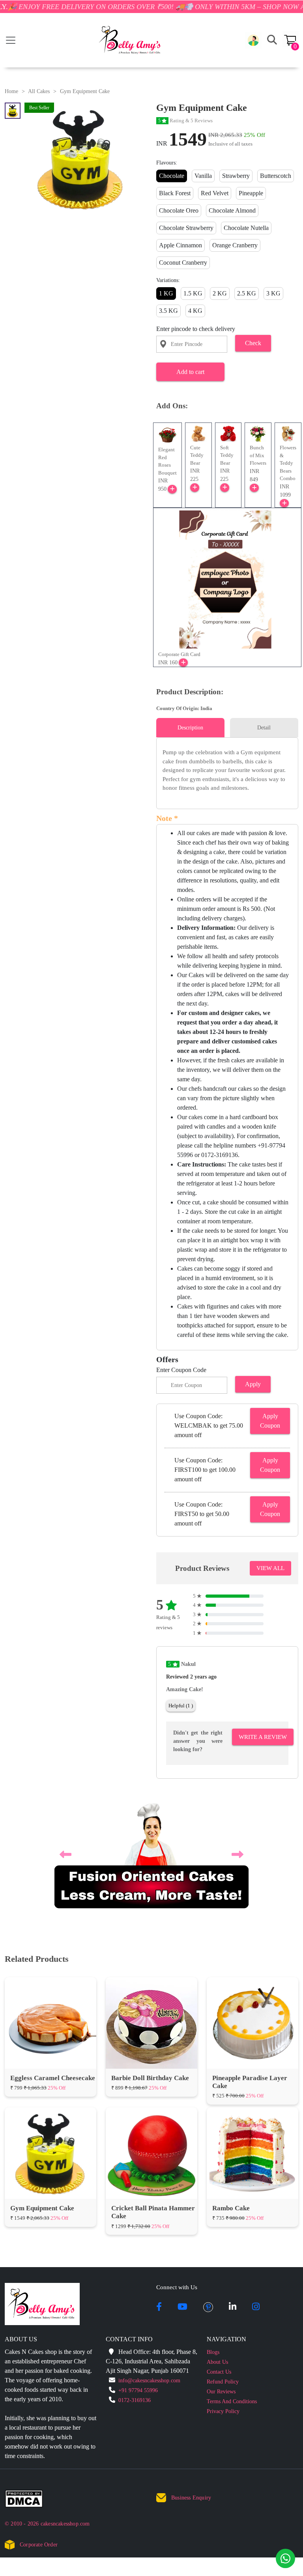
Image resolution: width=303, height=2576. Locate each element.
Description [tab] (190, 728)
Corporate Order (39, 2545)
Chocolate (172, 176)
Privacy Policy (223, 2411)
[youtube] (182, 2307)
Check (253, 343)
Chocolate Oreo (179, 210)
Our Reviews (221, 2392)
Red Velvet (215, 193)
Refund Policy (223, 2382)
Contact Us (219, 2372)
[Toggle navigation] (11, 40)
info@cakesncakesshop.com (149, 2381)
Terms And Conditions (232, 2401)
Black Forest (175, 193)
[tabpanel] (227, 770)
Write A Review (263, 1737)
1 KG (166, 293)
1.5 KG (193, 293)
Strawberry (236, 176)
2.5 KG (247, 293)
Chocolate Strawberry (186, 228)
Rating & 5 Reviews (185, 121)
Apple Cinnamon (180, 245)
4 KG (195, 311)
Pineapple (251, 193)
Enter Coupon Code (181, 1370)
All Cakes (39, 91)
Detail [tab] (264, 728)
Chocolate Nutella (246, 228)
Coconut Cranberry (183, 263)
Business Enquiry (191, 2498)
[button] (253, 40)
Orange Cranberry (235, 245)
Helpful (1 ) (181, 1706)
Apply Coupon (270, 1421)
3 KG (273, 293)
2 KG (220, 293)
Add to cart (190, 372)
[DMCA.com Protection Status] (29, 2500)
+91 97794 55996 (138, 2390)
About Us (217, 2362)
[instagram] (256, 2307)
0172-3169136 (135, 2400)
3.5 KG (168, 311)
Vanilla (203, 176)
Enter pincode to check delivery (196, 329)
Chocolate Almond (232, 210)
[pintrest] (208, 2307)
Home (11, 91)
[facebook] (159, 2307)
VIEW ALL (270, 1568)
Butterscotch (276, 176)
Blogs (213, 2352)
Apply (253, 1384)
